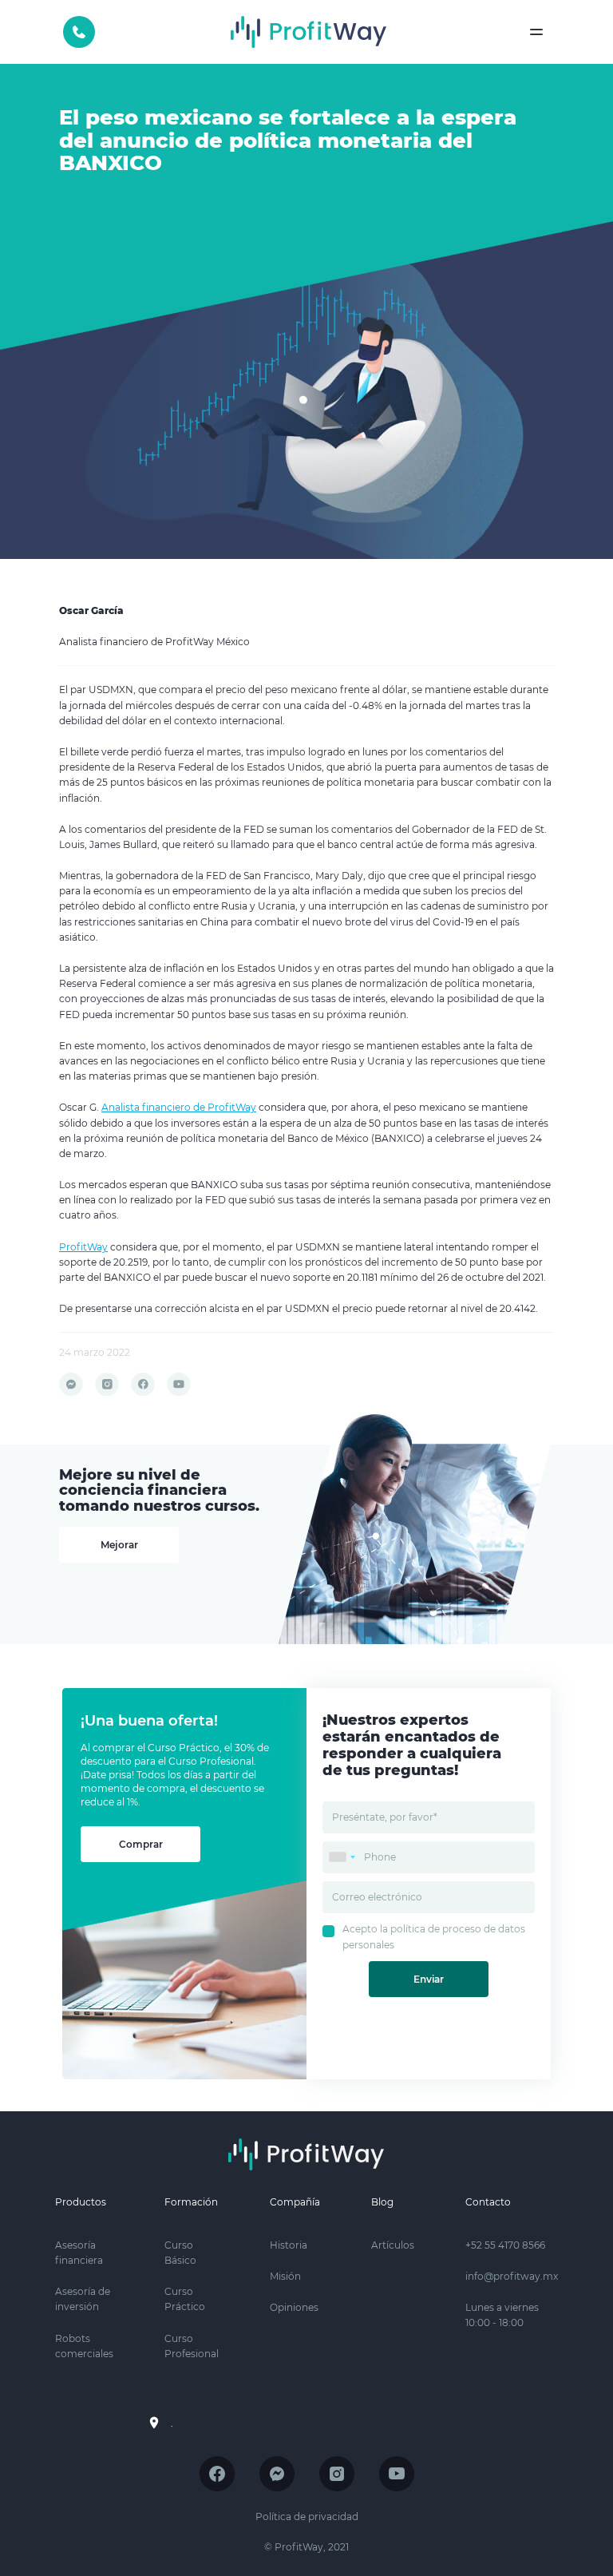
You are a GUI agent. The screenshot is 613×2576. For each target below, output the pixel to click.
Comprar (141, 1844)
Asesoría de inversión (83, 2299)
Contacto (488, 2202)
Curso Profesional (192, 2346)
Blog (382, 2202)
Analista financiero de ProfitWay (179, 1107)
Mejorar (119, 1545)
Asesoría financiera (79, 2253)
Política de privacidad (307, 2517)
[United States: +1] (342, 1857)
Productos (81, 2202)
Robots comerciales (84, 2346)
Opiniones (294, 2307)
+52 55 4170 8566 (79, 32)
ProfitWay (83, 1247)
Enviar (429, 1979)
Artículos (393, 2245)
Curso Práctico (185, 2299)
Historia (289, 2245)
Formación (191, 2202)
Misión (285, 2276)
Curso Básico (180, 2253)
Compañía (295, 2202)
